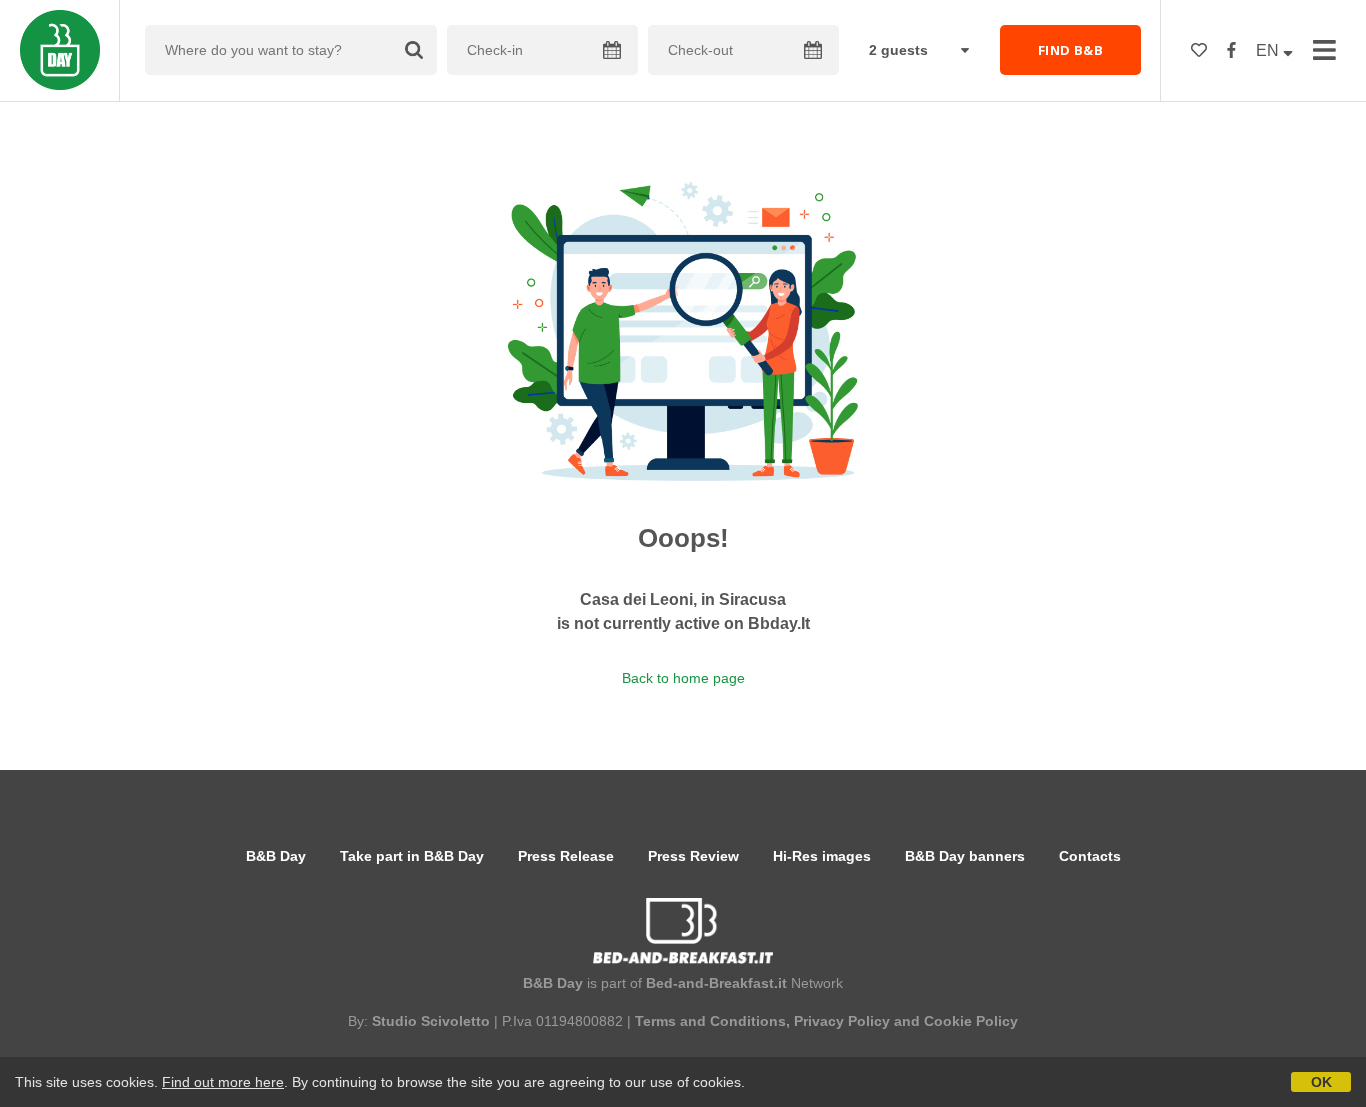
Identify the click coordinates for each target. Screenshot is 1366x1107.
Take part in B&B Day (412, 856)
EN (1269, 50)
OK (1321, 1082)
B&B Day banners (965, 856)
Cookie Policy (971, 1021)
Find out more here (223, 1082)
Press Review (693, 856)
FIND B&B (1070, 50)
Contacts (1090, 856)
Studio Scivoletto (431, 1021)
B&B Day (276, 856)
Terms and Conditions (710, 1021)
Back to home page (683, 678)
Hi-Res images (822, 856)
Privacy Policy (842, 1021)
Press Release (566, 856)
